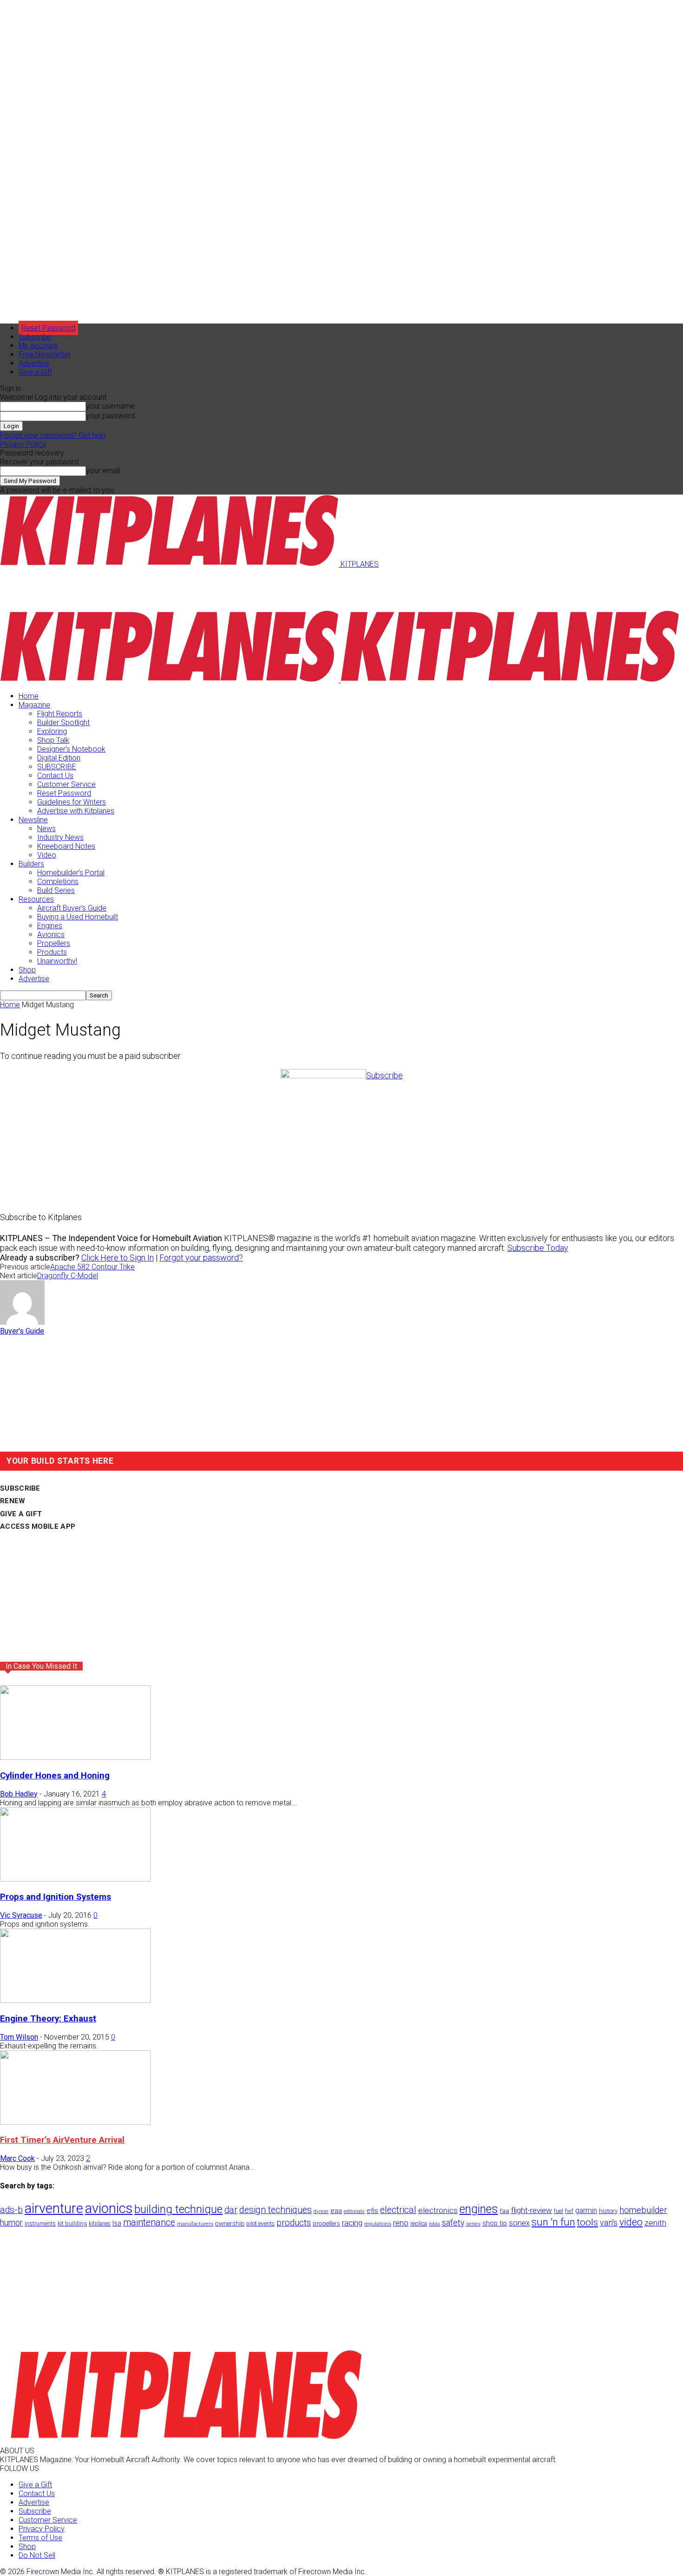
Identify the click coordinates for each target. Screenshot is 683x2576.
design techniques (276, 2210)
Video (47, 855)
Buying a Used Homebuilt (78, 917)
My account (38, 346)
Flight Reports (60, 714)
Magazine (34, 705)
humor (11, 2223)
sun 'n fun (553, 2222)
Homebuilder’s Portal (71, 873)
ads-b (11, 2210)
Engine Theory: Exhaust (48, 2019)
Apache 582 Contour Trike (92, 1267)
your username (110, 406)
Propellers (54, 943)
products (294, 2223)
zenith (655, 2223)
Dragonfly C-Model (68, 1276)
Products (52, 952)
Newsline (33, 820)
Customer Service (66, 784)
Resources (36, 899)
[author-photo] (22, 1322)
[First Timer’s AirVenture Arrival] (75, 2122)
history (608, 2211)
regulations (378, 2224)
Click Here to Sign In (118, 1258)
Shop (27, 970)
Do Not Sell (37, 2555)
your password (110, 416)
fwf (569, 2211)
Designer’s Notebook (71, 749)
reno (401, 2223)
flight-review (532, 2210)
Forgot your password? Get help (53, 435)
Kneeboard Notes (66, 846)
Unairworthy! (57, 961)
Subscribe (35, 337)
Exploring (52, 731)
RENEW (13, 1501)
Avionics (51, 935)
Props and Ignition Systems (56, 1897)
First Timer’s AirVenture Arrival (62, 2140)
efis (372, 2211)
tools (588, 2222)
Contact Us (55, 776)
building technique (178, 2209)
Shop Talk (53, 740)
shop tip (495, 2223)
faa (505, 2211)
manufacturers (195, 2224)
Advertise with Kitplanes (76, 811)
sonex (519, 2223)
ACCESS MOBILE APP (38, 1526)
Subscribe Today (538, 1248)
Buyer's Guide (22, 1331)
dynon (321, 2211)
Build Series (56, 890)
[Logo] (170, 680)
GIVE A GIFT (21, 1514)
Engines (50, 926)
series (473, 2224)
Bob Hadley (19, 1794)
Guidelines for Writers (72, 802)
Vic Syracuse (21, 1915)
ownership (230, 2223)
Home (29, 696)
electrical (398, 2210)
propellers (326, 2223)
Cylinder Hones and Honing (55, 1776)
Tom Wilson (19, 2037)
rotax (434, 2224)
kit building (72, 2223)
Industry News (60, 837)
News (46, 829)
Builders (31, 864)
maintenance (149, 2223)
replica (419, 2223)
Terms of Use (40, 2538)
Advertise (34, 363)
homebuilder (643, 2210)
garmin (586, 2210)
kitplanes (100, 2224)
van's (609, 2223)
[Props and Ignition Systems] (75, 1879)
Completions (58, 882)
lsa (117, 2223)
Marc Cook (17, 2158)
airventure (54, 2208)
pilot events (260, 2224)
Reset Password (64, 793)
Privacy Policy (23, 444)
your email (103, 471)
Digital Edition (59, 758)
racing (352, 2223)
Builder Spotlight (63, 723)
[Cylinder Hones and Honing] (75, 1757)
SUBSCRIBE (57, 767)
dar (231, 2210)
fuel (558, 2211)
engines (479, 2209)
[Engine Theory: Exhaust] (75, 2000)
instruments (40, 2223)
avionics (109, 2208)
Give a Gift (35, 372)
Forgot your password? (201, 1258)
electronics (438, 2210)
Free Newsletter (45, 354)
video (631, 2222)
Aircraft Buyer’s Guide (72, 908)
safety (453, 2223)
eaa (336, 2211)
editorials (354, 2211)
